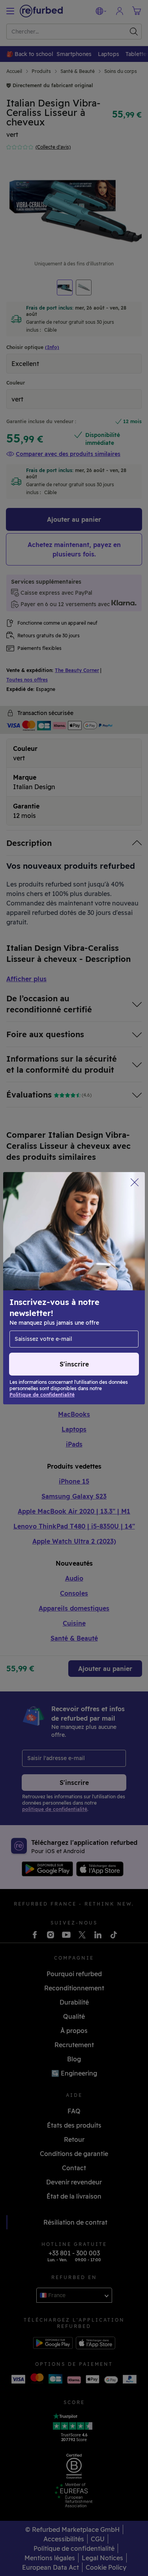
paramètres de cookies (44, 1301)
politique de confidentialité (66, 1309)
